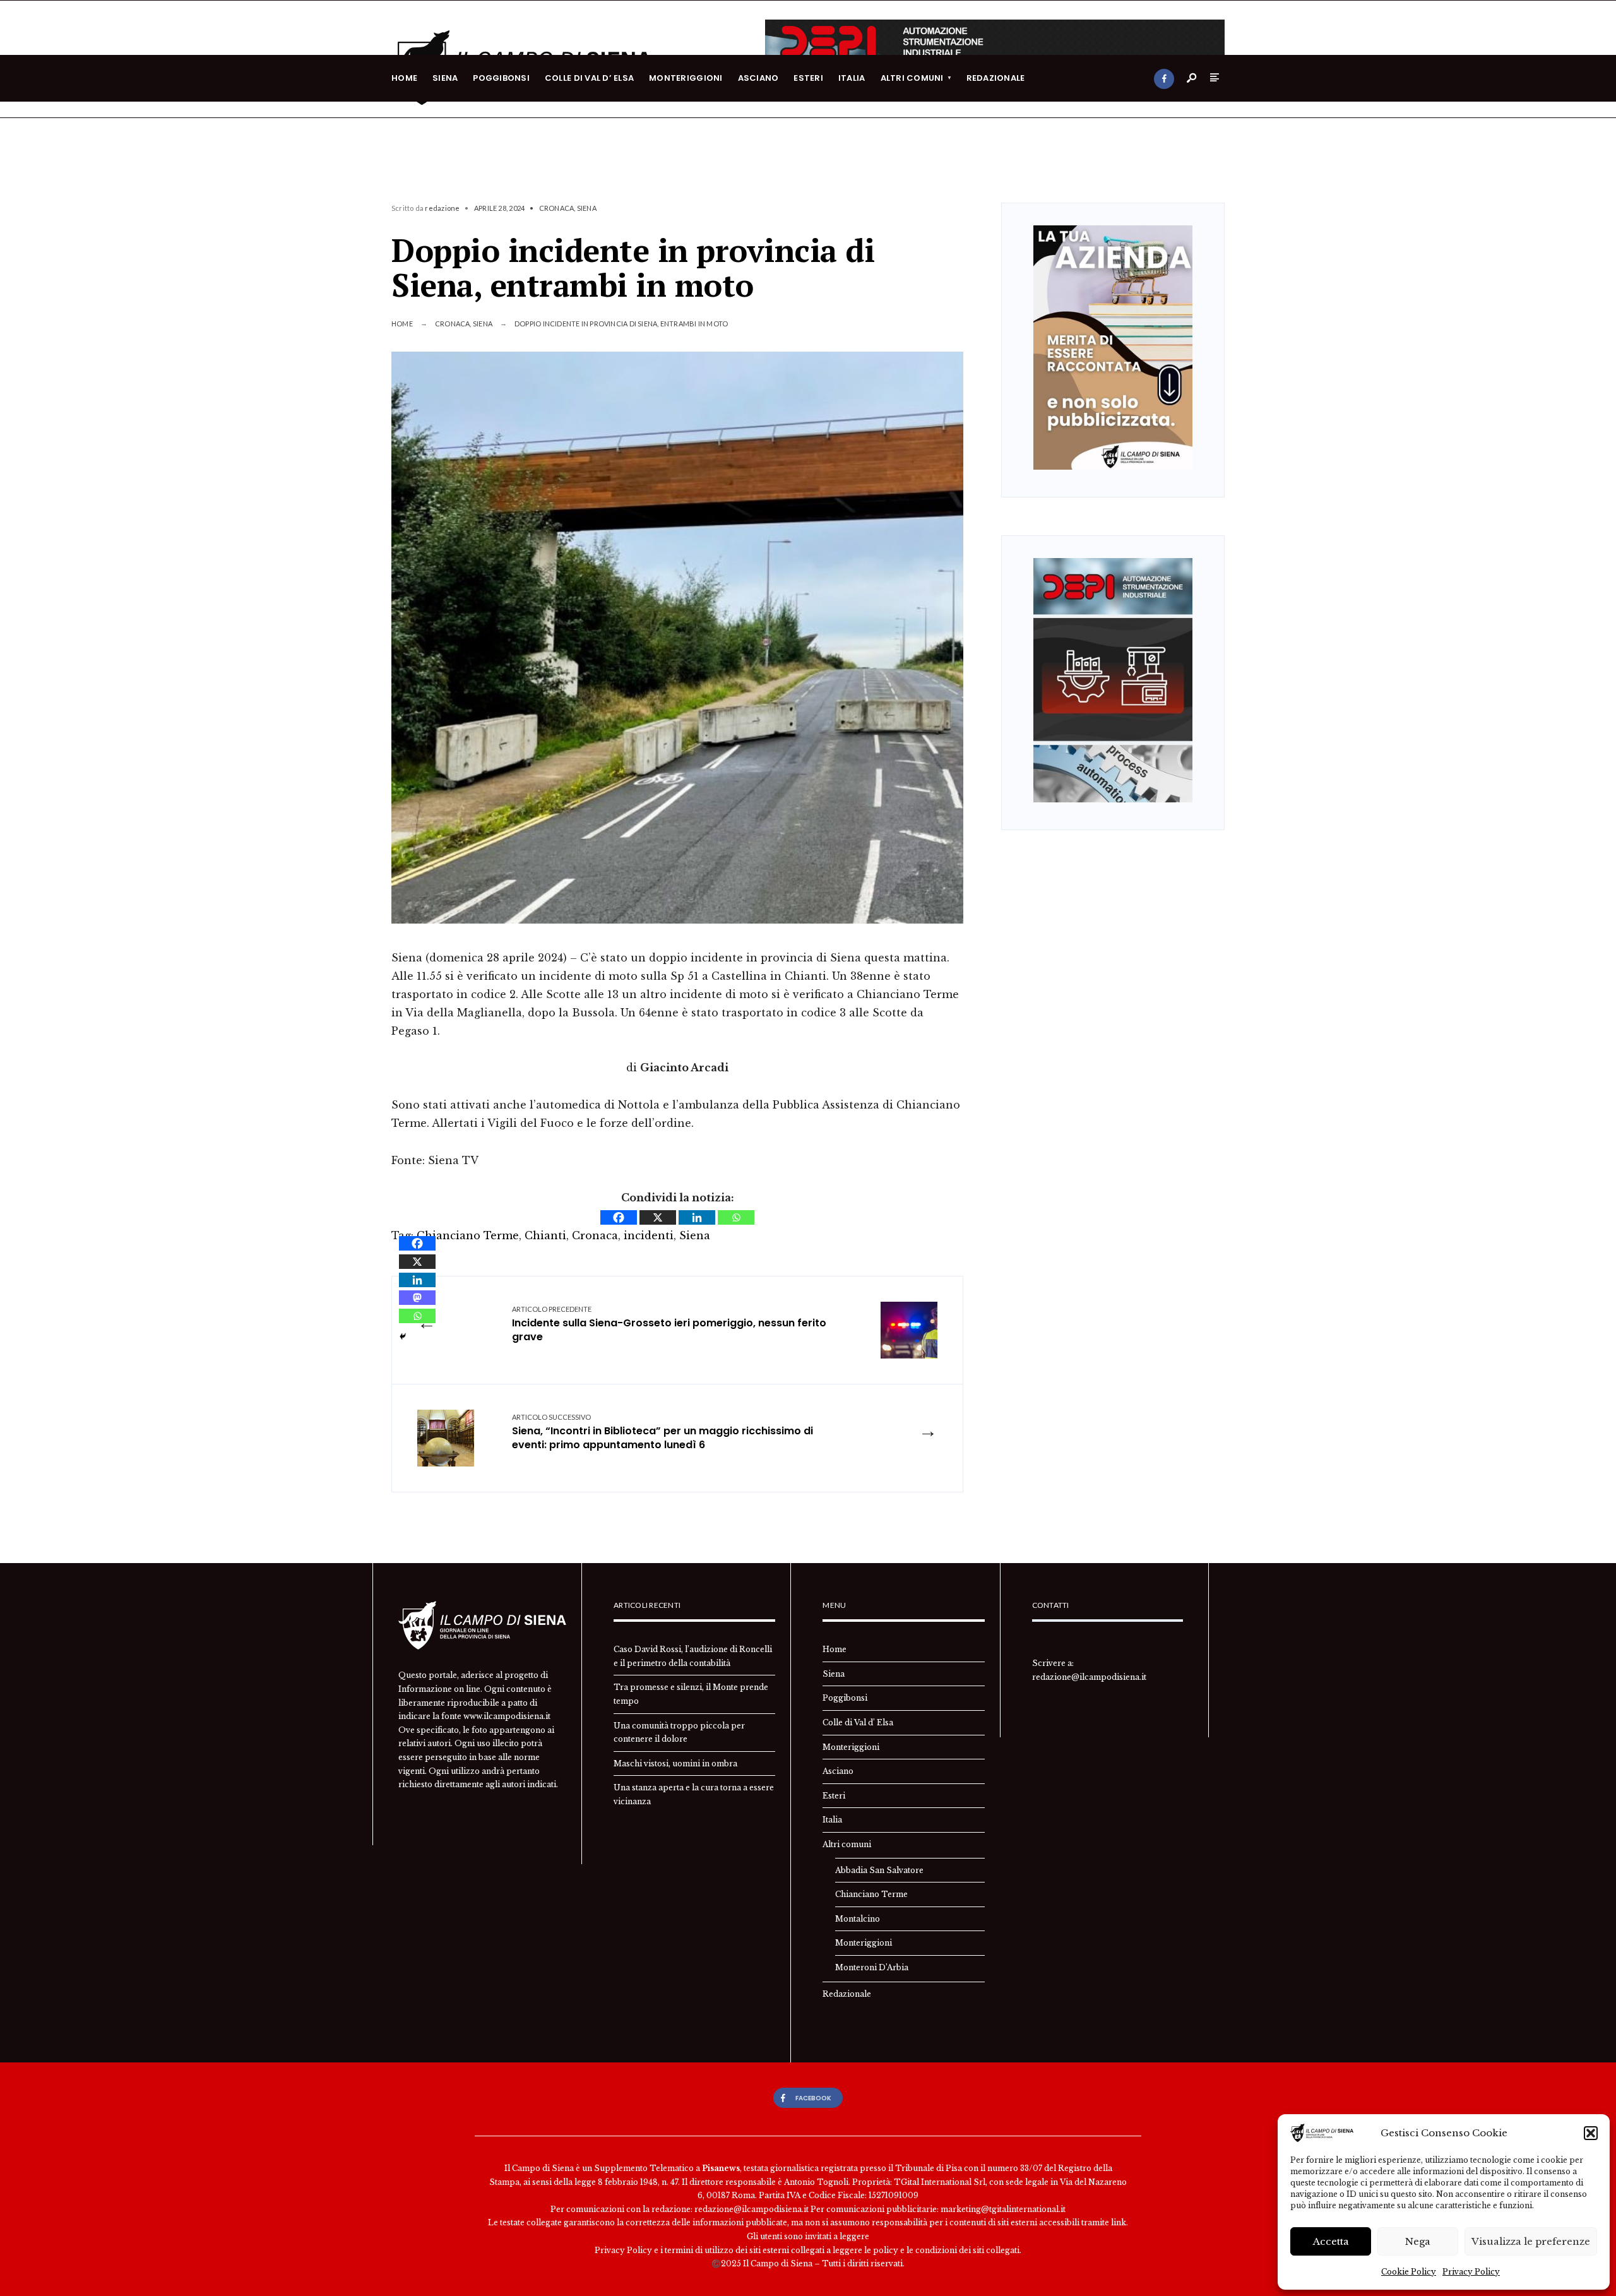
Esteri (808, 78)
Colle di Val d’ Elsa (589, 78)
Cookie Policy (1409, 2272)
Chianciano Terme (468, 1235)
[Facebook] (1164, 79)
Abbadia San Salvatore (879, 1870)
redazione (442, 208)
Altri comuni (912, 78)
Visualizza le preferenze (1531, 2241)
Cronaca (557, 208)
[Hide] (403, 1336)
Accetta (1331, 2241)
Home (404, 78)
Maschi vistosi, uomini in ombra (675, 1764)
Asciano (758, 78)
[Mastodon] (417, 1298)
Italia (852, 78)
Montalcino (858, 1919)
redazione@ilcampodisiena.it (1089, 1677)
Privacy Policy (1471, 2272)
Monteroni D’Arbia (872, 1967)
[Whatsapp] (736, 1217)
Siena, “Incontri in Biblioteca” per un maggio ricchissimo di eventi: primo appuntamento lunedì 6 (662, 1432)
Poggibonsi (501, 78)
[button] (1591, 2133)
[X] (658, 1217)
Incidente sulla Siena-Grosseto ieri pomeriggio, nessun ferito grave (669, 1324)
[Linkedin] (697, 1217)
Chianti (545, 1235)
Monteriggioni (686, 78)
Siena (445, 78)
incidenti (649, 1235)
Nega (1418, 2241)
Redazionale (996, 78)
